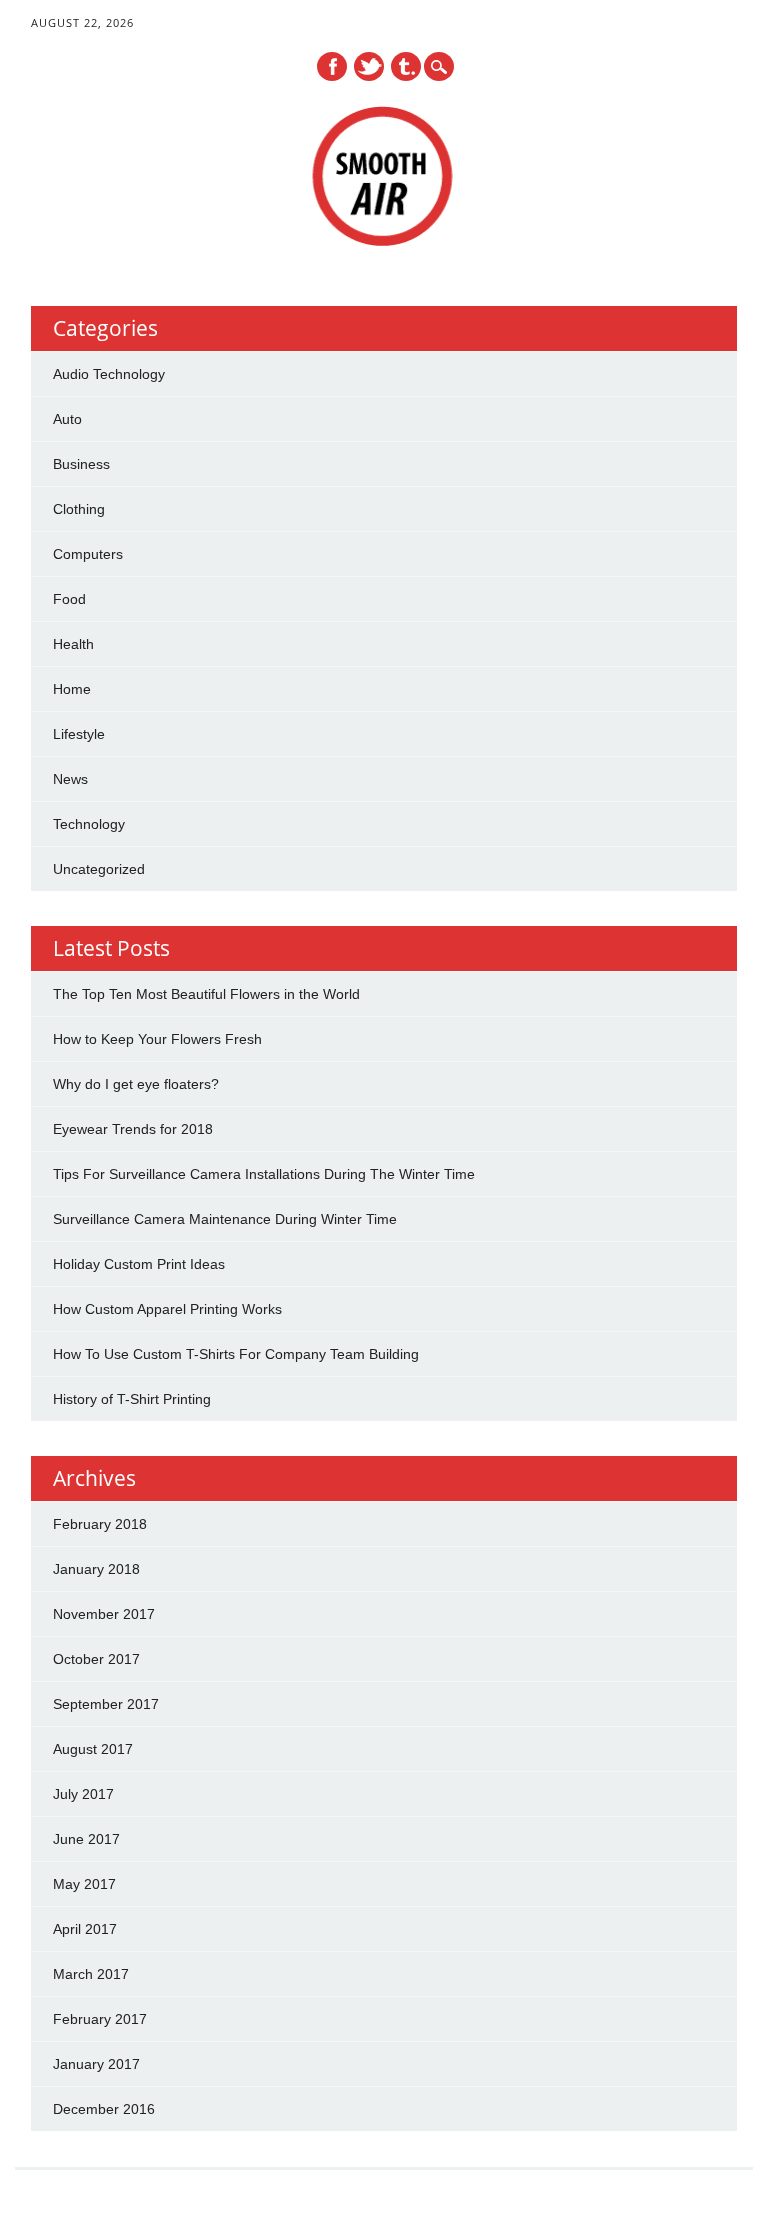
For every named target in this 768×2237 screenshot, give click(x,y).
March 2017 (91, 1974)
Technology (89, 824)
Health (73, 644)
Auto (67, 419)
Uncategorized (99, 869)
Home (72, 689)
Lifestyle (79, 734)
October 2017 (96, 1659)
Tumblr (406, 66)
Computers (88, 554)
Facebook (332, 66)
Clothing (79, 509)
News (70, 779)
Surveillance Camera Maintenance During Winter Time (225, 1219)
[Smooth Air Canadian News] (384, 241)
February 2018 (100, 1524)
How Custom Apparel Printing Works (167, 1309)
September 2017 (106, 1704)
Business (81, 464)
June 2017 (86, 1839)
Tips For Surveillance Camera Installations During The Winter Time (264, 1174)
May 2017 (84, 1884)
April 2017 (85, 1929)
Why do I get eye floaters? (136, 1084)
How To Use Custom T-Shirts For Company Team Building (236, 1354)
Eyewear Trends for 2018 (133, 1129)
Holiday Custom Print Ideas (139, 1264)
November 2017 (104, 1614)
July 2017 (83, 1794)
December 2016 (104, 2109)
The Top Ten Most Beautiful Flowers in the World (206, 994)
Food (69, 599)
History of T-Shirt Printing (132, 1399)
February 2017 (100, 2019)
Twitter (369, 66)
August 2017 (93, 1749)
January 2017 (96, 2064)
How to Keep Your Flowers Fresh (157, 1039)
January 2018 (96, 1569)
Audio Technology (109, 374)
